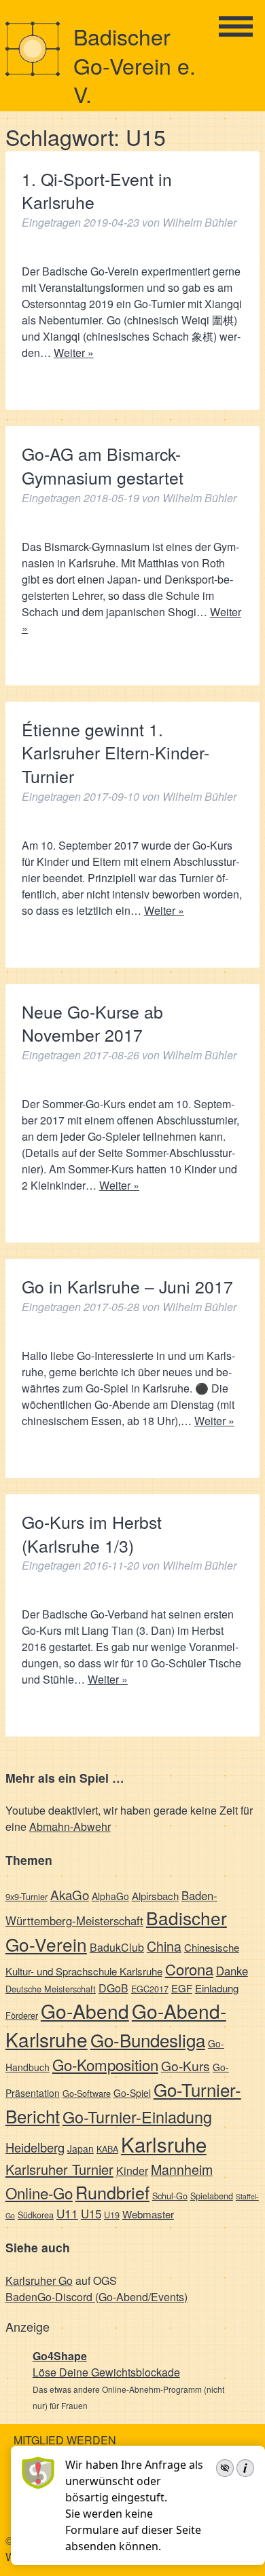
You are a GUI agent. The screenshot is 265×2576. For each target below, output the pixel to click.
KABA (107, 2149)
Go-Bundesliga (148, 2040)
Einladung (217, 1988)
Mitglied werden (65, 2440)
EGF (182, 1988)
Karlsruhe (164, 2144)
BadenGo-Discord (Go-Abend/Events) (96, 2297)
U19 (112, 2215)
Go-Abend (85, 2011)
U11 (67, 2213)
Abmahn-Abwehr (70, 1826)
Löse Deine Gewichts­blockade (106, 2372)
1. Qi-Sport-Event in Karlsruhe (97, 191)
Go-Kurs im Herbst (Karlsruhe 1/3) (92, 1534)
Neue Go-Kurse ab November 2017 (92, 1023)
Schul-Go (170, 2196)
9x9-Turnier (26, 1896)
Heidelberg (35, 2147)
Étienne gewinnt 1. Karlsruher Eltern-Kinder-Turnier (116, 753)
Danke (232, 1971)
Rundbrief (112, 2192)
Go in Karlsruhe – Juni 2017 (127, 1286)
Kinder (132, 2171)
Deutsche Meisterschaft (51, 1989)
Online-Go (39, 2193)
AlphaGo (110, 1896)
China (164, 1946)
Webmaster (148, 2214)
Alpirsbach (155, 1896)
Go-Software (87, 2093)
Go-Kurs (185, 2065)
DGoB (113, 1988)
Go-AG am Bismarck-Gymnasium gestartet (103, 466)
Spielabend (212, 2196)
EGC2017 (150, 1989)
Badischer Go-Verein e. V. (135, 65)
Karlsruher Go (39, 2280)
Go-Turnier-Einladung (137, 2117)
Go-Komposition (105, 2064)
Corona (189, 1969)
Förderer (22, 2015)
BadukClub (117, 1947)
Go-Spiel (132, 2093)
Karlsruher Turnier (59, 2169)
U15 (91, 2214)
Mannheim (182, 2169)
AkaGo (70, 1894)
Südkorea (36, 2215)
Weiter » (74, 353)
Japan (81, 2148)
